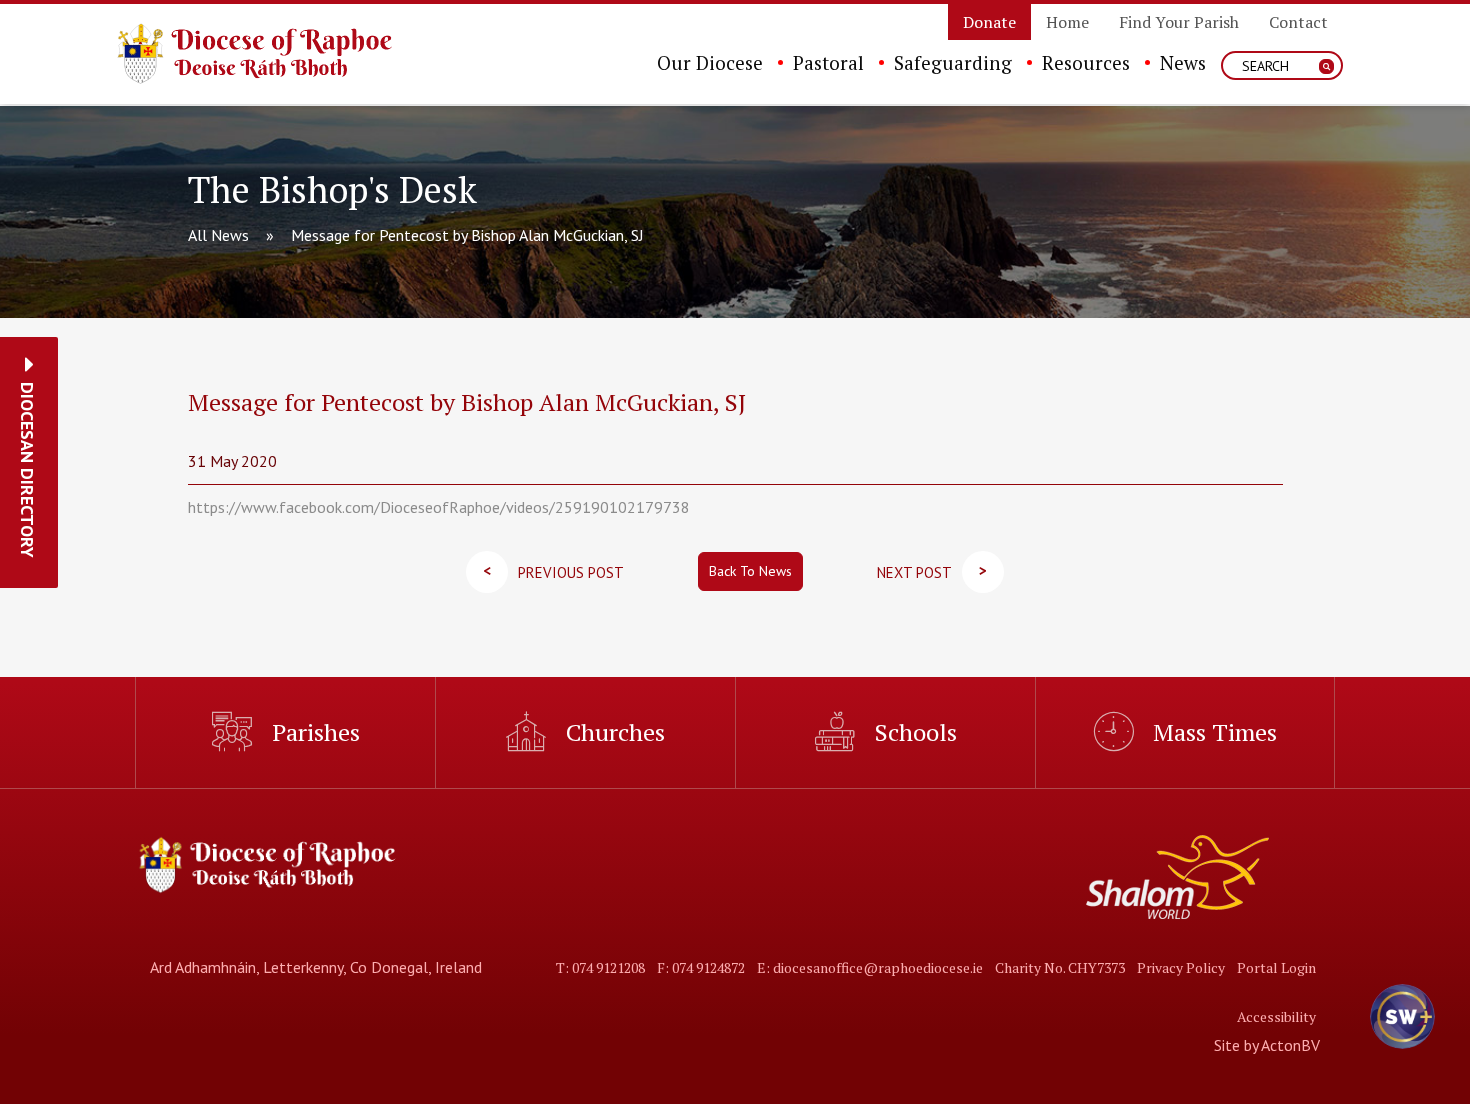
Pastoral (828, 62)
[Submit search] (1326, 66)
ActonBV (1290, 1045)
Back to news (750, 571)
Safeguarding (953, 62)
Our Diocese (710, 62)
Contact (1298, 22)
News (1183, 62)
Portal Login (1276, 967)
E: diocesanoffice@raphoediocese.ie (870, 967)
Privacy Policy (1181, 967)
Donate (989, 22)
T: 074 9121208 (600, 967)
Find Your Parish (1179, 22)
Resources (1086, 62)
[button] (27, 470)
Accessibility (1276, 1016)
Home (1067, 22)
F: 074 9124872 (701, 967)
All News (218, 235)
